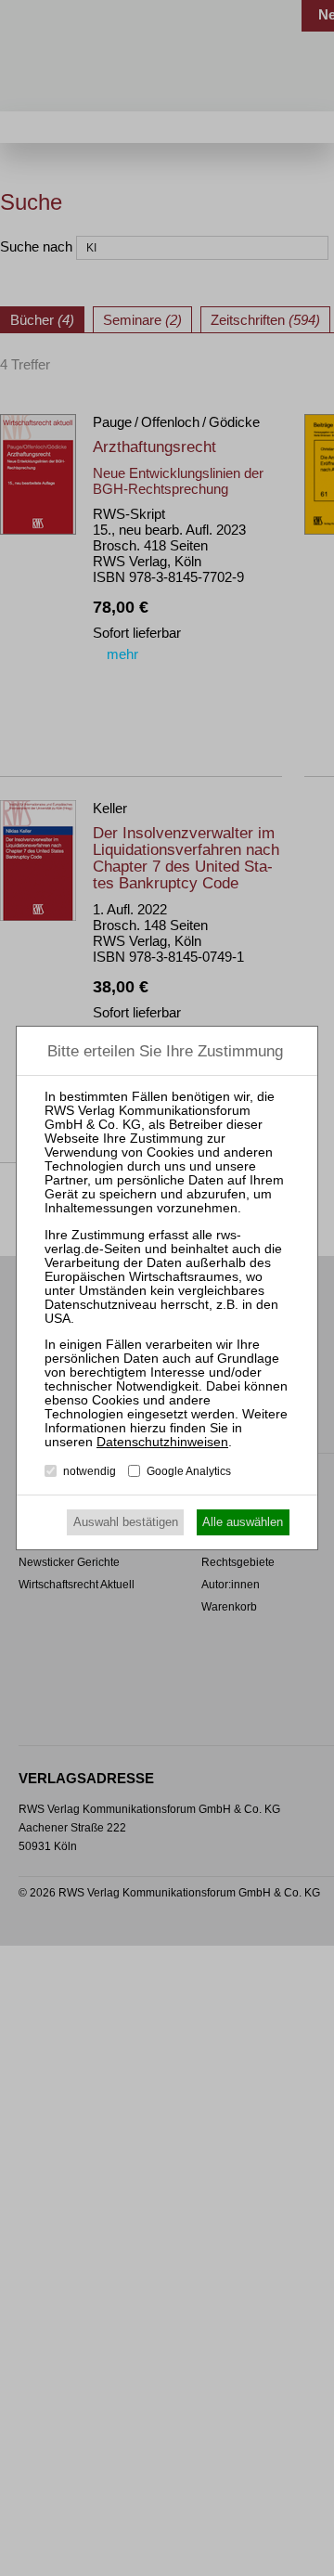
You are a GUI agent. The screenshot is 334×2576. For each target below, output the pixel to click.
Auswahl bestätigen (126, 1522)
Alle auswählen (243, 1522)
